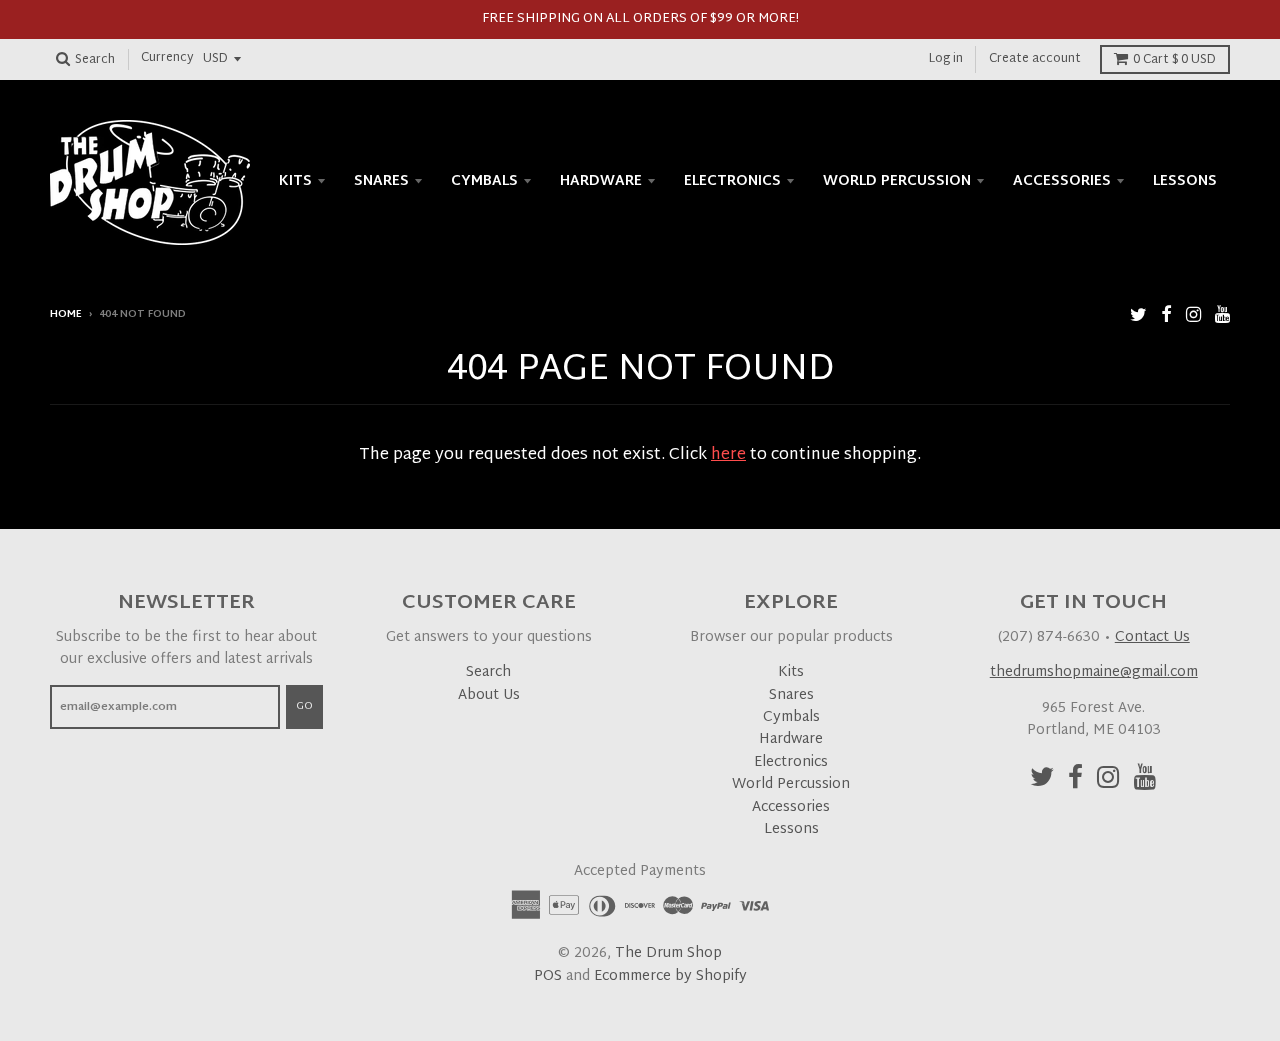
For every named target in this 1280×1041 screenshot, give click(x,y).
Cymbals (484, 181)
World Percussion (897, 181)
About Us (489, 695)
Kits (295, 181)
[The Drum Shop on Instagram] (1193, 316)
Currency (167, 59)
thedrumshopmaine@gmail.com (1094, 672)
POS (548, 976)
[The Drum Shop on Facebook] (1166, 316)
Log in (946, 59)
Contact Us (1152, 637)
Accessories (1062, 181)
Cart (1174, 60)
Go (304, 706)
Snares (381, 181)
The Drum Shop (668, 953)
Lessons (1185, 181)
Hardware (601, 181)
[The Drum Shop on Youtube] (1222, 316)
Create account (1035, 59)
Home (66, 314)
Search (488, 672)
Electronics (732, 181)
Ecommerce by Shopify (670, 976)
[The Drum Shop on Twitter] (1138, 316)
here (728, 455)
